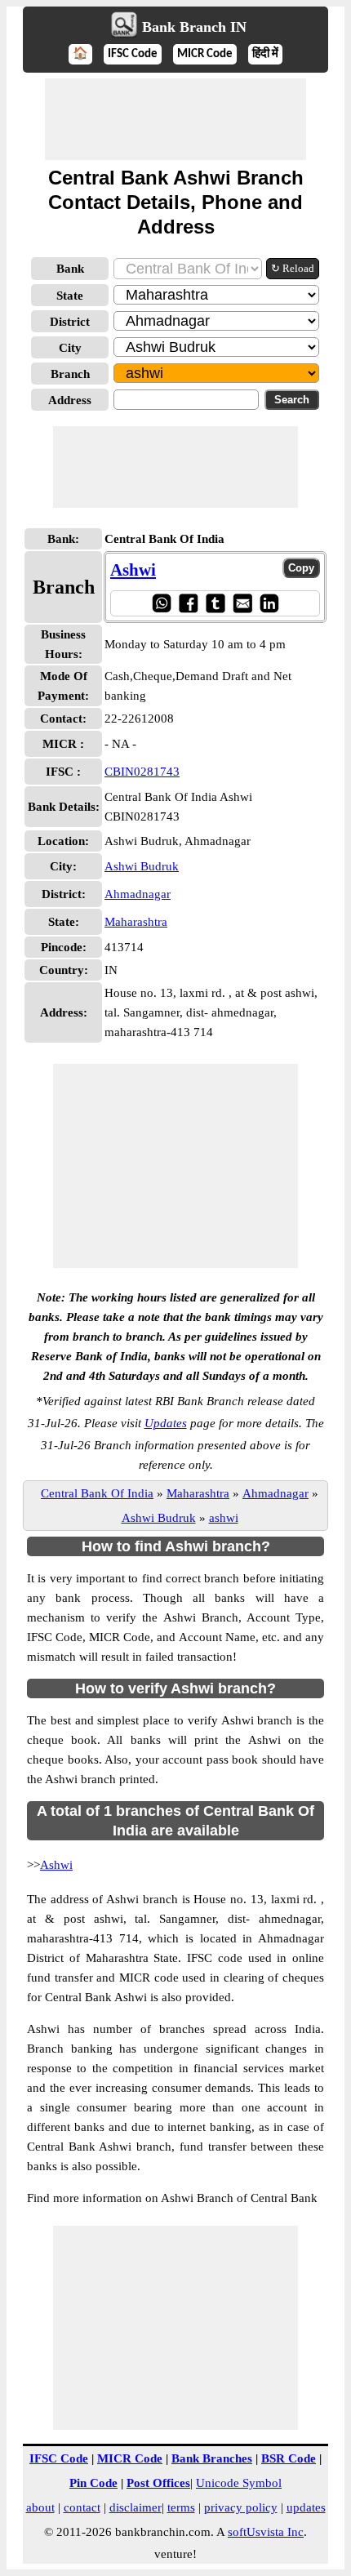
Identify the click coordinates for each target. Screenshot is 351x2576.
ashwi (224, 1518)
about (40, 2507)
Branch (70, 374)
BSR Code (289, 2458)
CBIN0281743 (142, 772)
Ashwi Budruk (142, 866)
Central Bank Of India (97, 1493)
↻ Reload (293, 268)
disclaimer (136, 2507)
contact (82, 2507)
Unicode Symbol (239, 2483)
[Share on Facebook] (188, 603)
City (70, 348)
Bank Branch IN (194, 27)
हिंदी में (265, 54)
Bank (70, 269)
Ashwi (133, 570)
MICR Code (205, 54)
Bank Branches (212, 2458)
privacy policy (241, 2507)
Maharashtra (136, 922)
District (70, 322)
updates (306, 2507)
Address (70, 400)
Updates (166, 1423)
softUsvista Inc (266, 2532)
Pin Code (93, 2483)
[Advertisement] (175, 119)
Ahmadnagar (138, 894)
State (70, 296)
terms (181, 2507)
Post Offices (158, 2483)
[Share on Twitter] (215, 603)
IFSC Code (133, 54)
